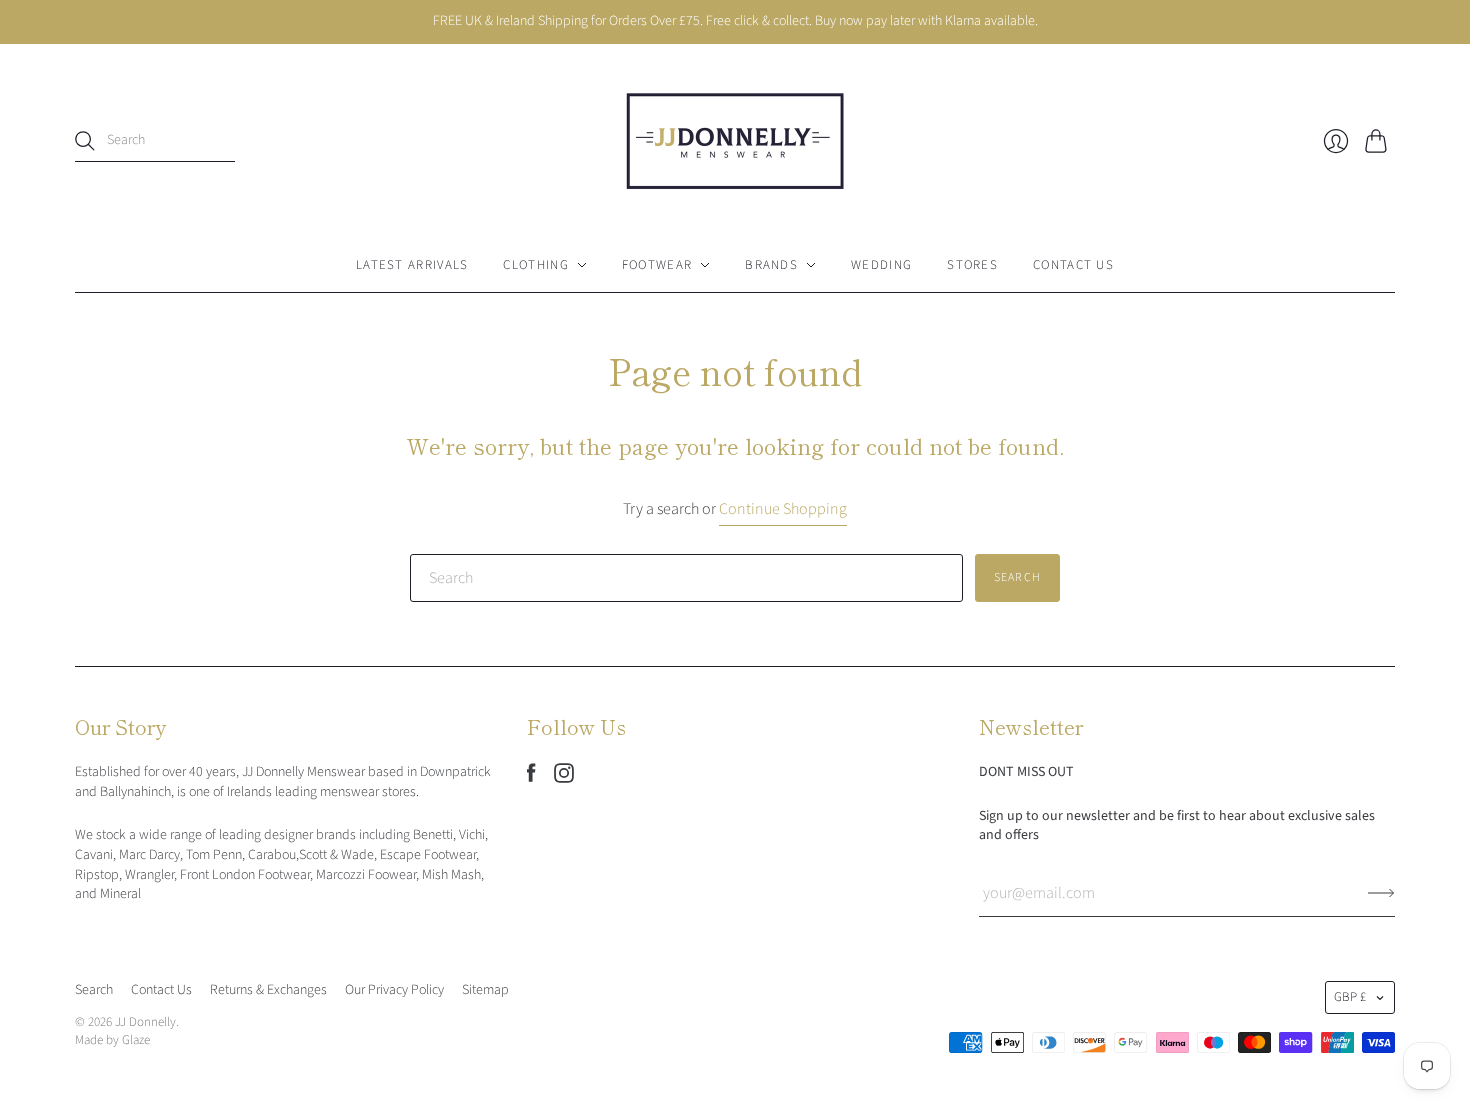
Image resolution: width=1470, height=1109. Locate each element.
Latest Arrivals (412, 265)
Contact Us (1073, 265)
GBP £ (1350, 997)
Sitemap (485, 990)
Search (94, 990)
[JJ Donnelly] (735, 141)
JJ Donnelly (145, 1022)
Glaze (136, 1040)
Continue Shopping (783, 509)
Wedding (881, 265)
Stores (972, 265)
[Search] (85, 141)
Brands (771, 265)
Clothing (535, 265)
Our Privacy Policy (394, 990)
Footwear (657, 265)
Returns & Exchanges (268, 990)
